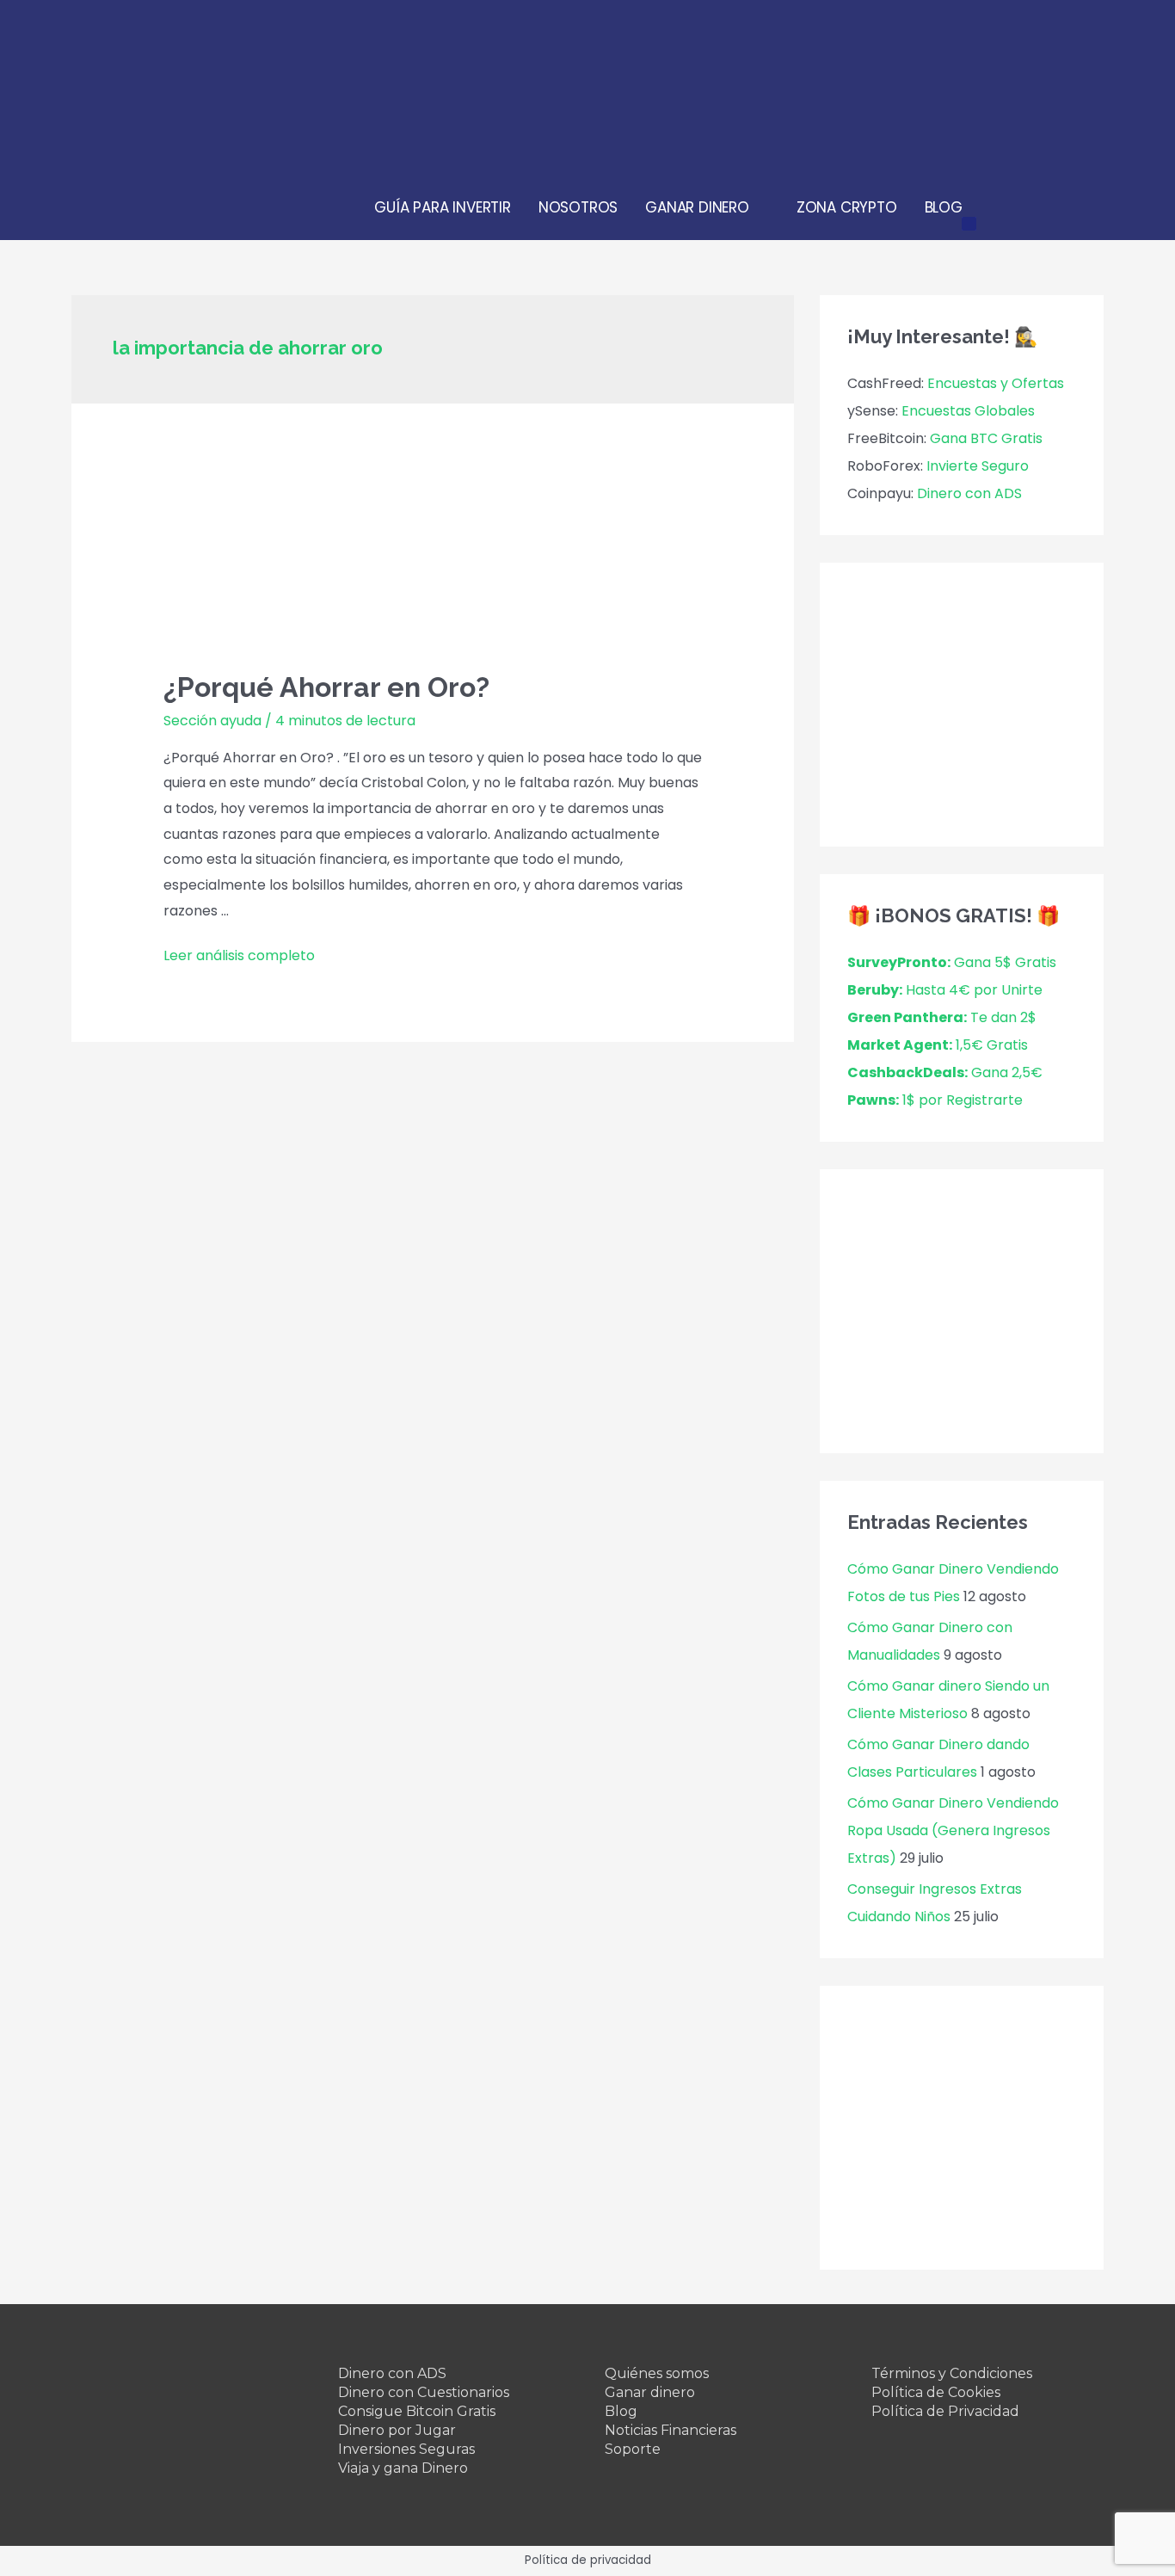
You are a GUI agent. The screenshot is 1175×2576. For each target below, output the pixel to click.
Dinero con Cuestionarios (424, 2392)
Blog (621, 2411)
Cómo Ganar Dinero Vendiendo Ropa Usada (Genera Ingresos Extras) (953, 1830)
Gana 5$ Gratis (952, 962)
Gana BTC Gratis (986, 438)
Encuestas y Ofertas (996, 383)
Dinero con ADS (969, 493)
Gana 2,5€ (945, 1072)
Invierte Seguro (978, 466)
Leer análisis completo (239, 955)
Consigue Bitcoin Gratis (417, 2411)
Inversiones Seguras (406, 2449)
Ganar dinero (650, 2392)
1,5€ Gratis (938, 1045)
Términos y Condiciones (952, 2373)
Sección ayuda (212, 721)
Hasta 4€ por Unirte (945, 990)
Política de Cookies (936, 2392)
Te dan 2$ (942, 1017)
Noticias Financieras (671, 2430)
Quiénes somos (657, 2373)
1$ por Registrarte (935, 1100)
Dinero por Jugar (397, 2430)
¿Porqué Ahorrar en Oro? (326, 687)
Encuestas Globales (968, 411)
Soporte (633, 2449)
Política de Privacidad (945, 2411)
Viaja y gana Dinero (403, 2468)
